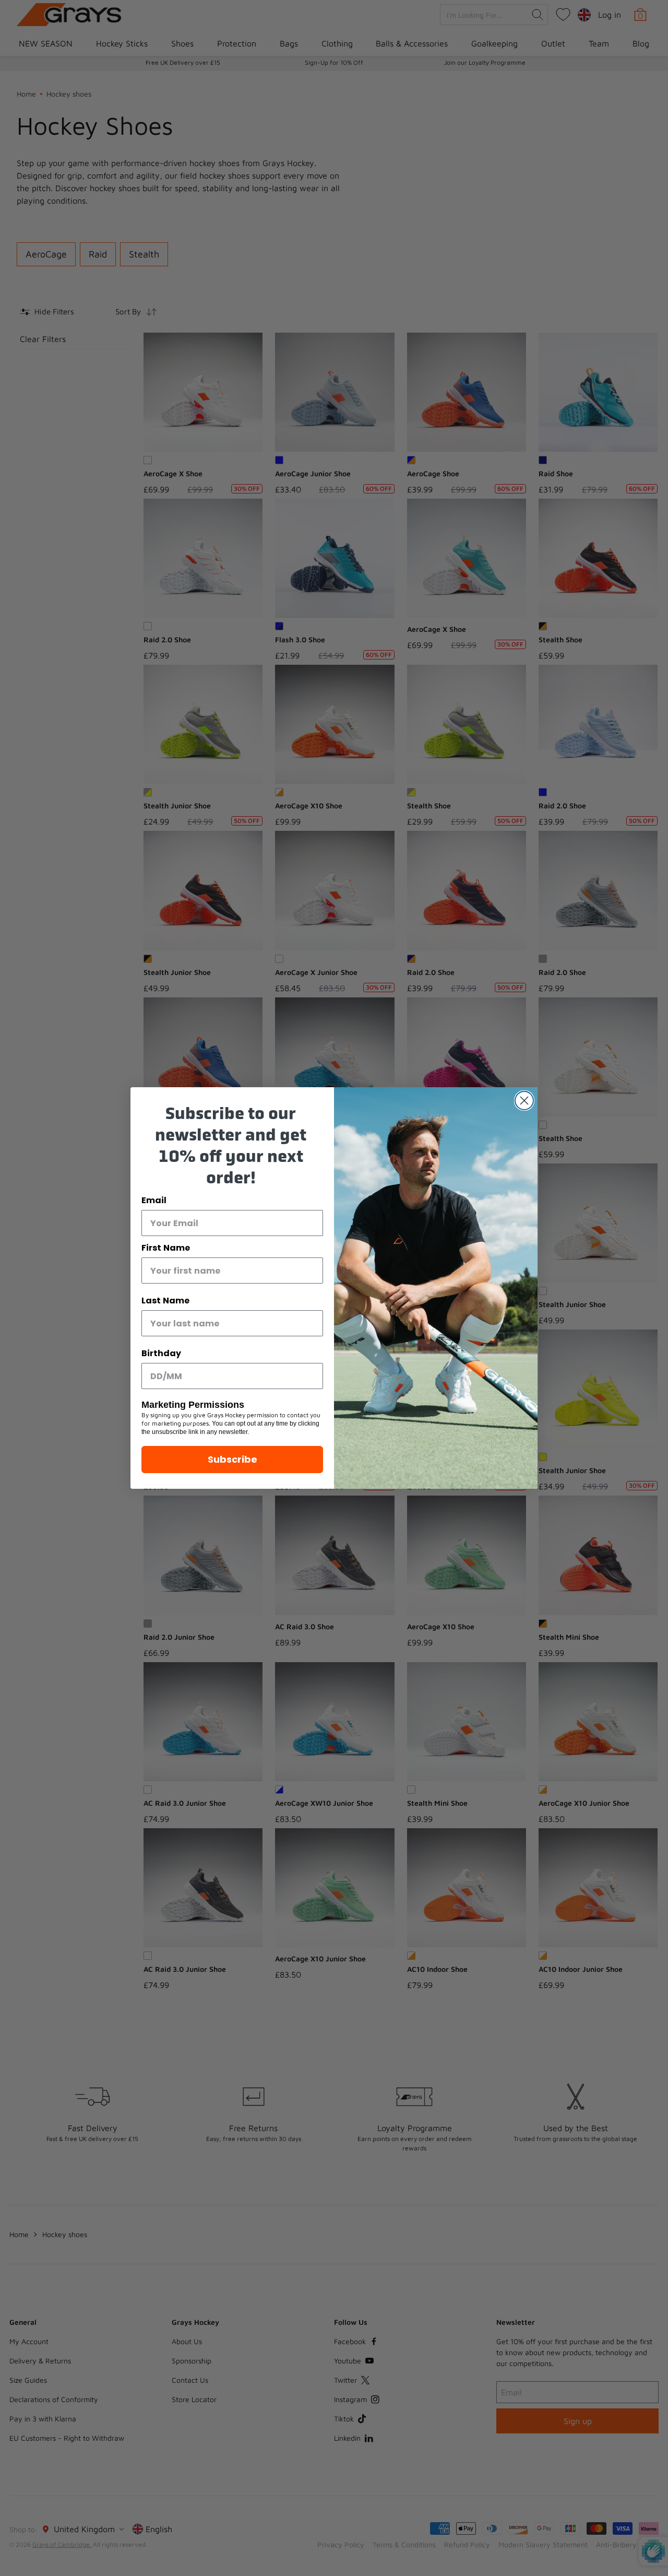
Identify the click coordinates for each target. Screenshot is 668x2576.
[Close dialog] (524, 1101)
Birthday (161, 1353)
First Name (166, 1248)
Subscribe (232, 1459)
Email (154, 1200)
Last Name (165, 1301)
